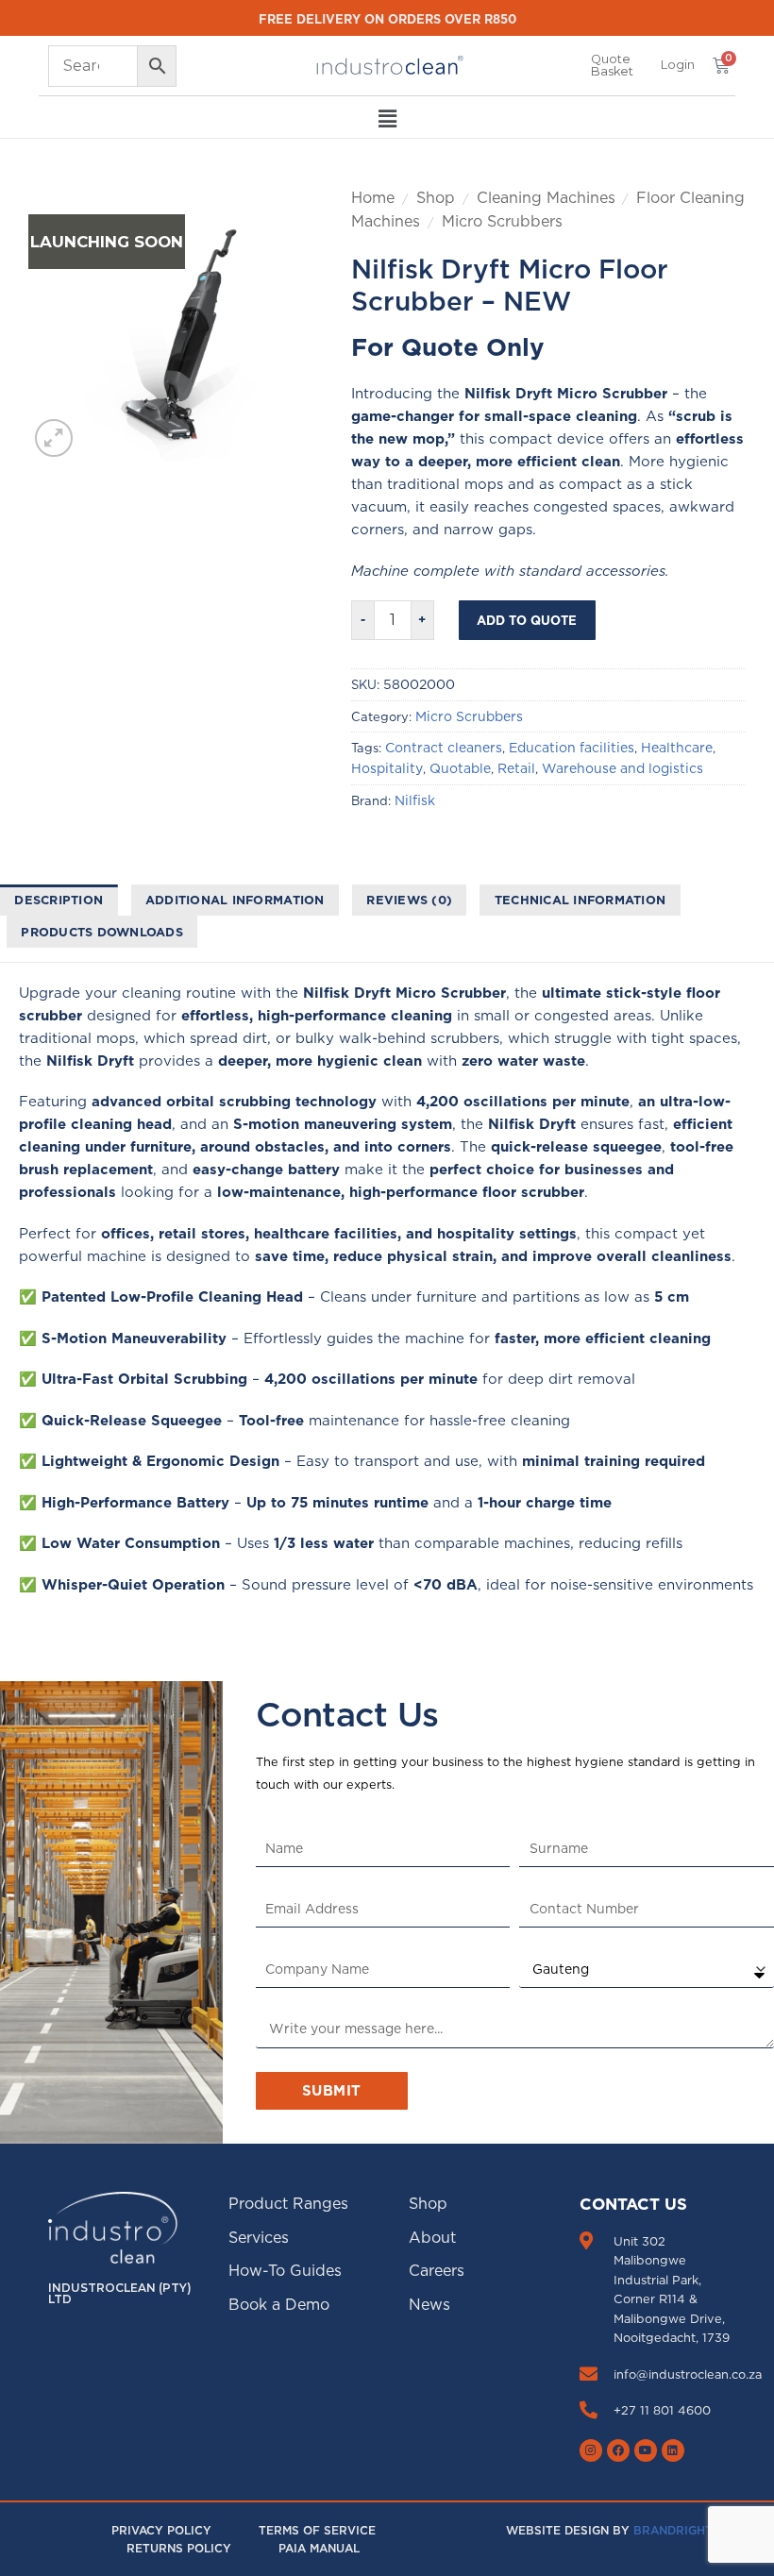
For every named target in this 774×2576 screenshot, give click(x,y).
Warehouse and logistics (623, 768)
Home (373, 197)
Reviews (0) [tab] (409, 900)
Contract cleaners (444, 748)
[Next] (275, 324)
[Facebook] (618, 2450)
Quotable (460, 768)
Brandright (673, 2530)
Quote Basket (612, 65)
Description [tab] (59, 900)
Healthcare (677, 748)
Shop (436, 197)
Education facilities (572, 748)
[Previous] (58, 324)
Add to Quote (527, 620)
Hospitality (387, 768)
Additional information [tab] (235, 900)
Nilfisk (415, 800)
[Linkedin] (673, 2450)
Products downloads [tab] (102, 932)
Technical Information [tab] (580, 900)
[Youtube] (646, 2450)
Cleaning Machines (546, 197)
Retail (516, 768)
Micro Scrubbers (502, 221)
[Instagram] (591, 2450)
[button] (678, 65)
